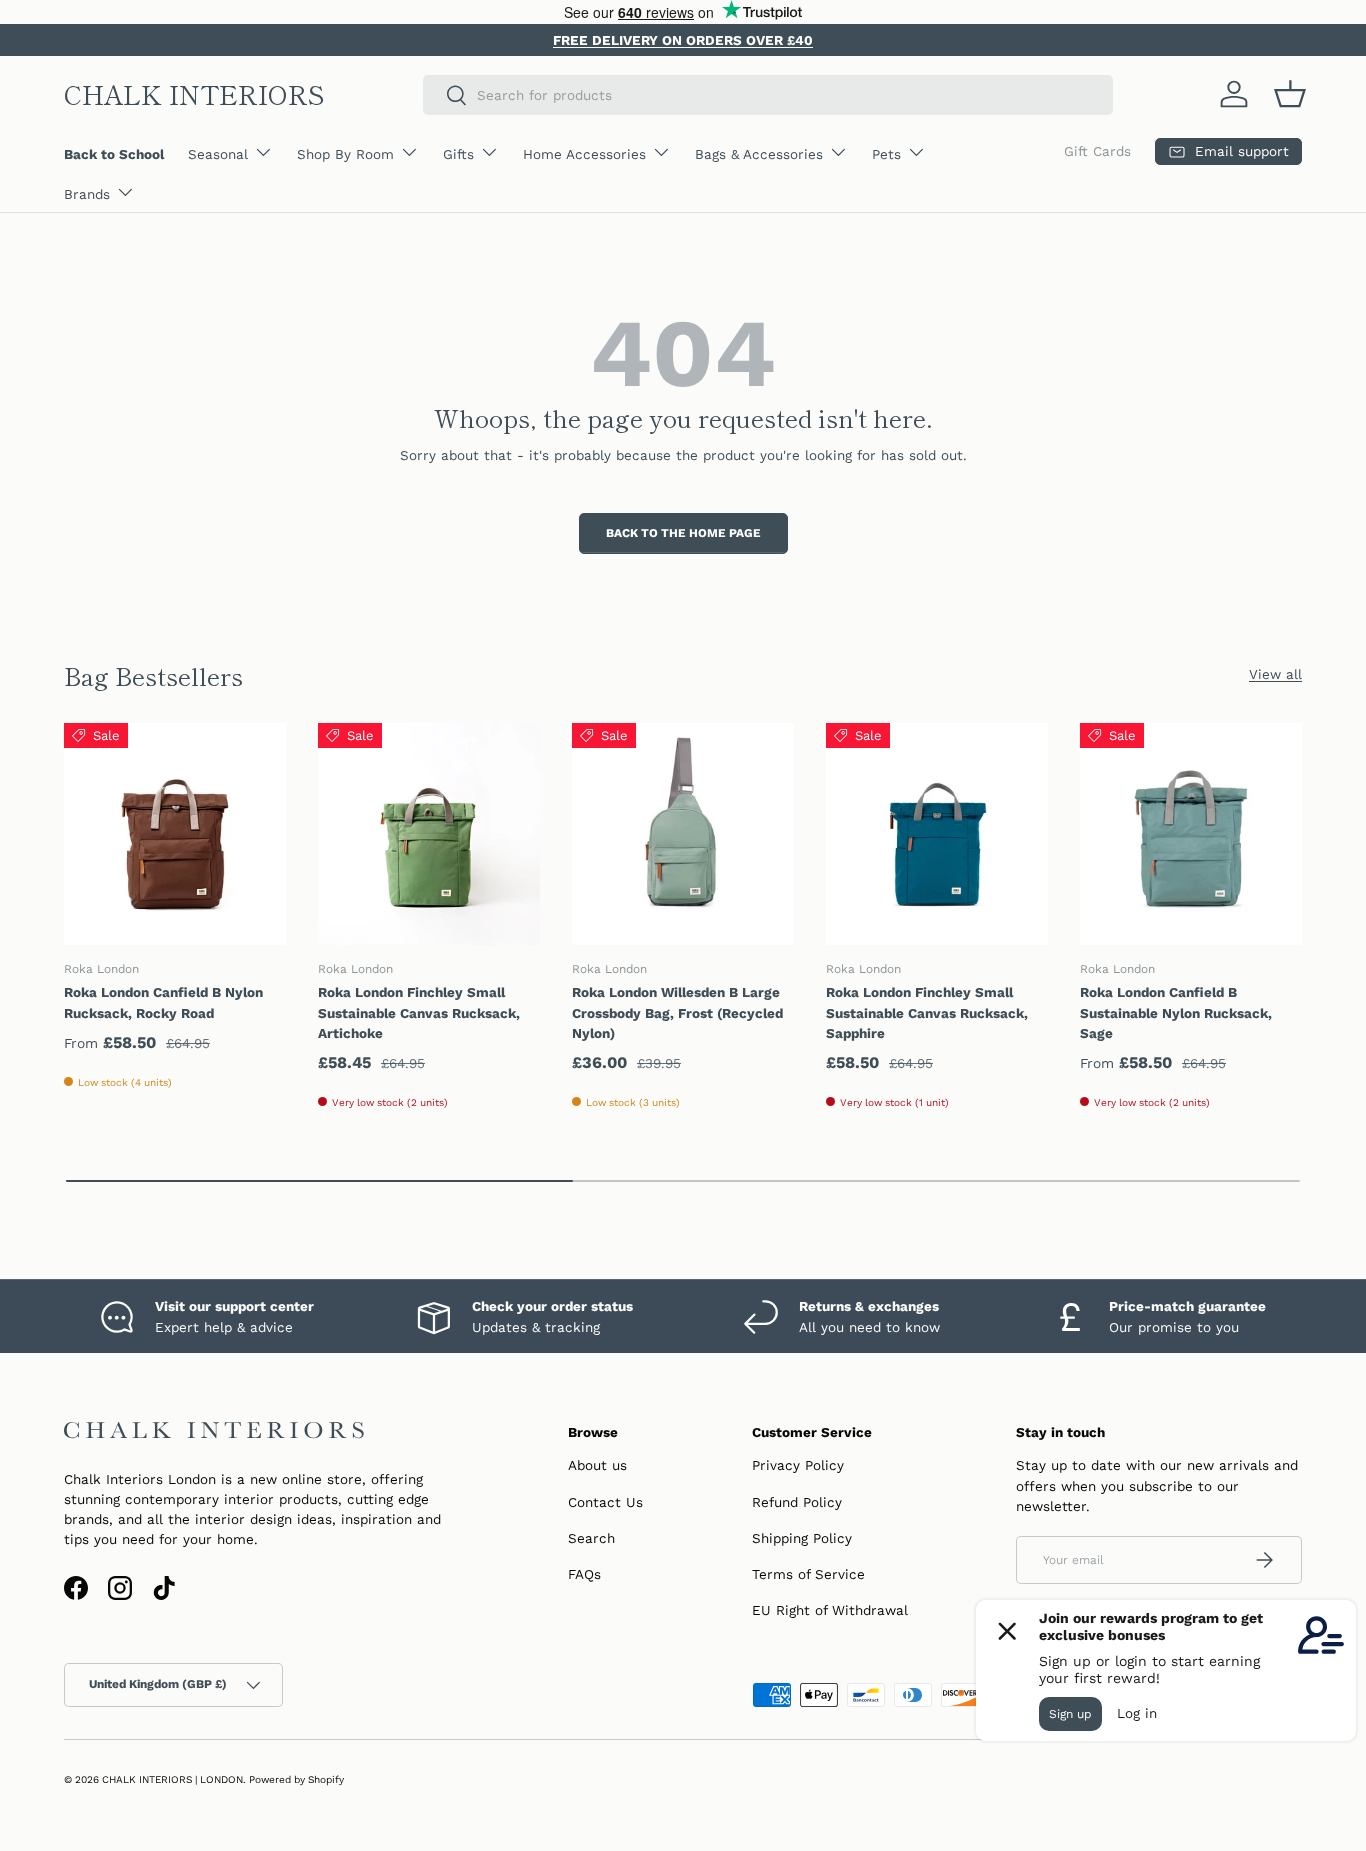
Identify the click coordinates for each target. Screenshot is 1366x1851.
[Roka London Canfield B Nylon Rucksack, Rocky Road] (175, 834)
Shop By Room (345, 154)
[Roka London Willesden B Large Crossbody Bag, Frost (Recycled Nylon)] (683, 834)
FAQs (584, 1574)
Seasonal (218, 154)
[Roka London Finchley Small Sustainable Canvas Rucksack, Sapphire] (937, 834)
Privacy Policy (798, 1465)
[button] (1290, 94)
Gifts (458, 154)
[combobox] (768, 95)
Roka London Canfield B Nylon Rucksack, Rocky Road (163, 1002)
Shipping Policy (802, 1538)
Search (591, 1538)
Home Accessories (584, 154)
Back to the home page (683, 533)
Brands (87, 194)
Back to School (114, 154)
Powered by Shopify (296, 1779)
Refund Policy (797, 1502)
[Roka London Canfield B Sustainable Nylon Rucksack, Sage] (1191, 834)
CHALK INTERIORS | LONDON (172, 1779)
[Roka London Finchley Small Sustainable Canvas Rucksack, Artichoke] (429, 834)
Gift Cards (1097, 151)
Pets (886, 154)
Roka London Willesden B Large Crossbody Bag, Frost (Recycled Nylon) (677, 1012)
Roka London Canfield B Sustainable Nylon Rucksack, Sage (1176, 1012)
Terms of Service (808, 1574)
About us (597, 1465)
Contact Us (605, 1502)
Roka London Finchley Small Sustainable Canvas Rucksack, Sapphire (927, 1012)
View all (1275, 674)
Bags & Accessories (759, 154)
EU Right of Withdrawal (830, 1610)
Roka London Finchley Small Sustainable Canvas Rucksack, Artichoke (419, 1012)
